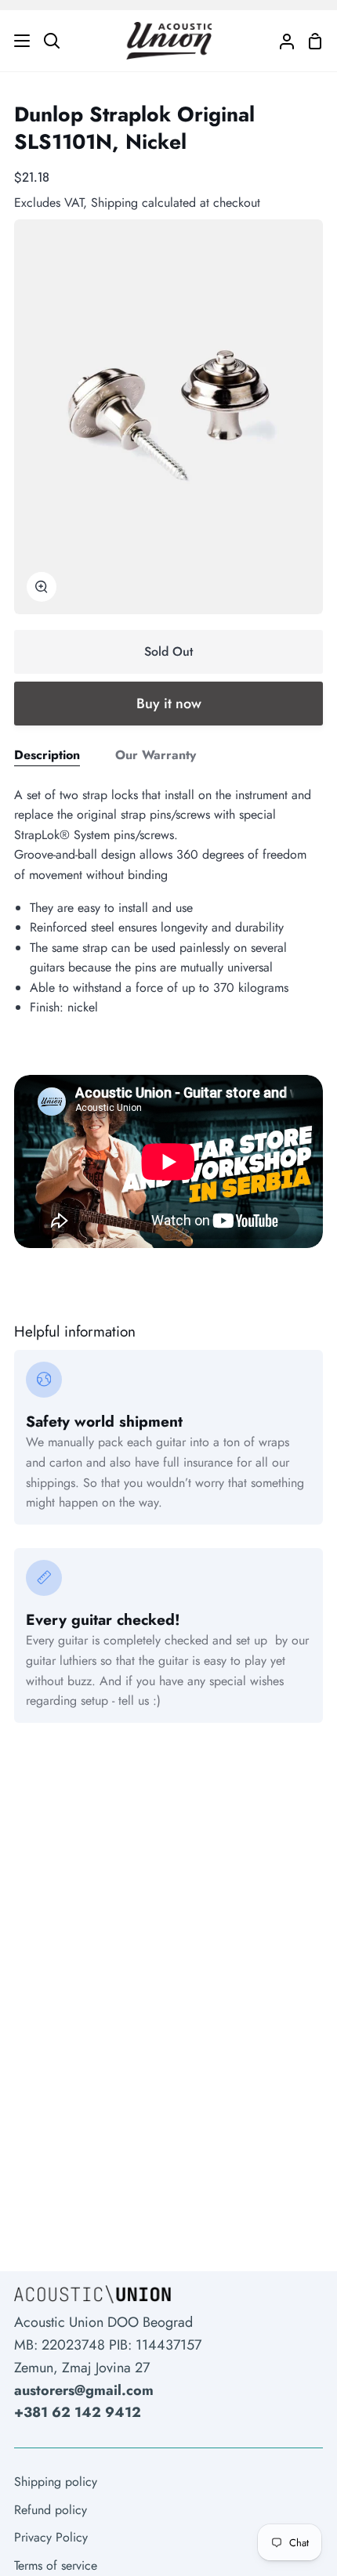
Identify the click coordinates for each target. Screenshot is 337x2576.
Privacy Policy (51, 2537)
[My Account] (281, 41)
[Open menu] (16, 41)
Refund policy (51, 2510)
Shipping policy (56, 2482)
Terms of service (56, 2565)
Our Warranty (156, 755)
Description (47, 755)
